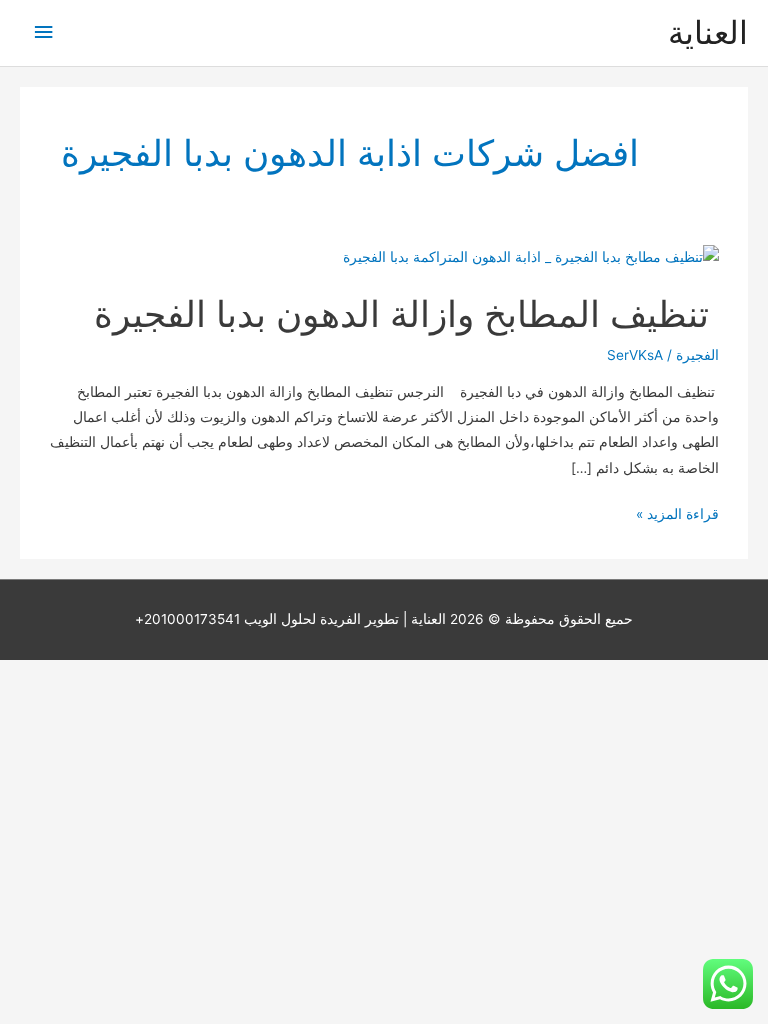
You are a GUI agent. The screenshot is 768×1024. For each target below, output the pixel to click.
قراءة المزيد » (677, 516)
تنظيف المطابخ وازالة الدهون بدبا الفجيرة (406, 314)
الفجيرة (697, 355)
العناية (708, 32)
